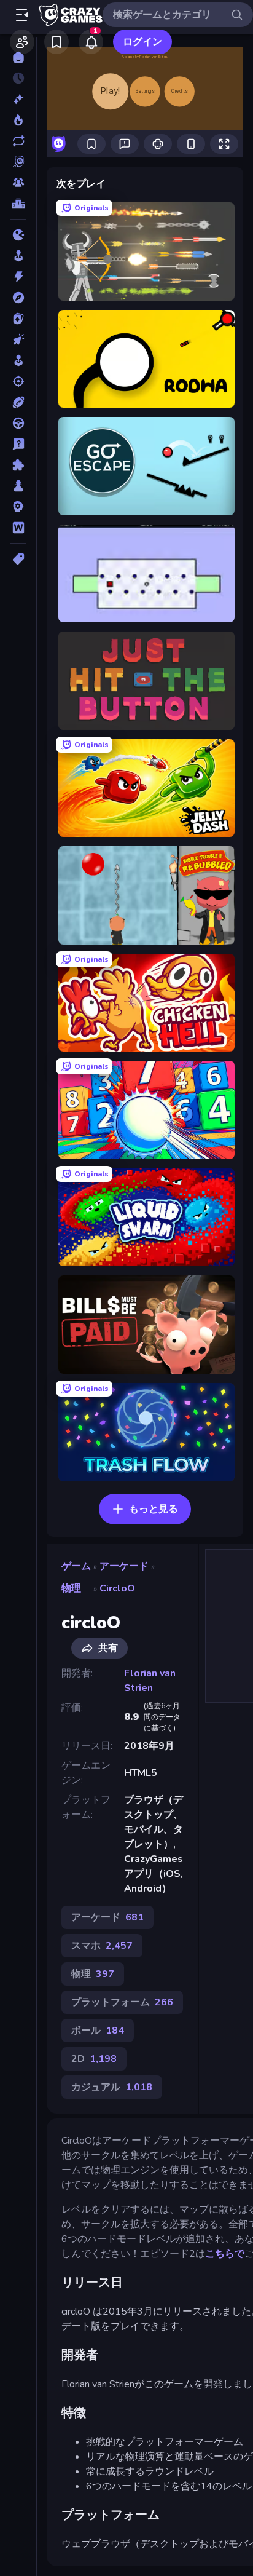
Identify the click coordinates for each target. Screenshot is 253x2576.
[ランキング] (18, 204)
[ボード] (18, 486)
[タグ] (18, 559)
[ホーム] (18, 57)
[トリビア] (18, 444)
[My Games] (56, 42)
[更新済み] (18, 141)
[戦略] (18, 507)
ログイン (142, 42)
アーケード (124, 1566)
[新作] (18, 99)
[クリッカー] (18, 339)
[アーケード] (18, 256)
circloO (117, 1588)
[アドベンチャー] (18, 298)
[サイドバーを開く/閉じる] (22, 15)
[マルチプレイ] (18, 183)
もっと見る (154, 1509)
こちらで (225, 2254)
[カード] (18, 319)
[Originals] (18, 162)
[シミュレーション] (18, 360)
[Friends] (22, 42)
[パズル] (18, 465)
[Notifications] (91, 42)
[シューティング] (18, 381)
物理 (71, 1588)
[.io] (18, 235)
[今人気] (18, 120)
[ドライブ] (18, 423)
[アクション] (18, 277)
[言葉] (18, 528)
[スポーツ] (18, 402)
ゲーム (76, 1566)
